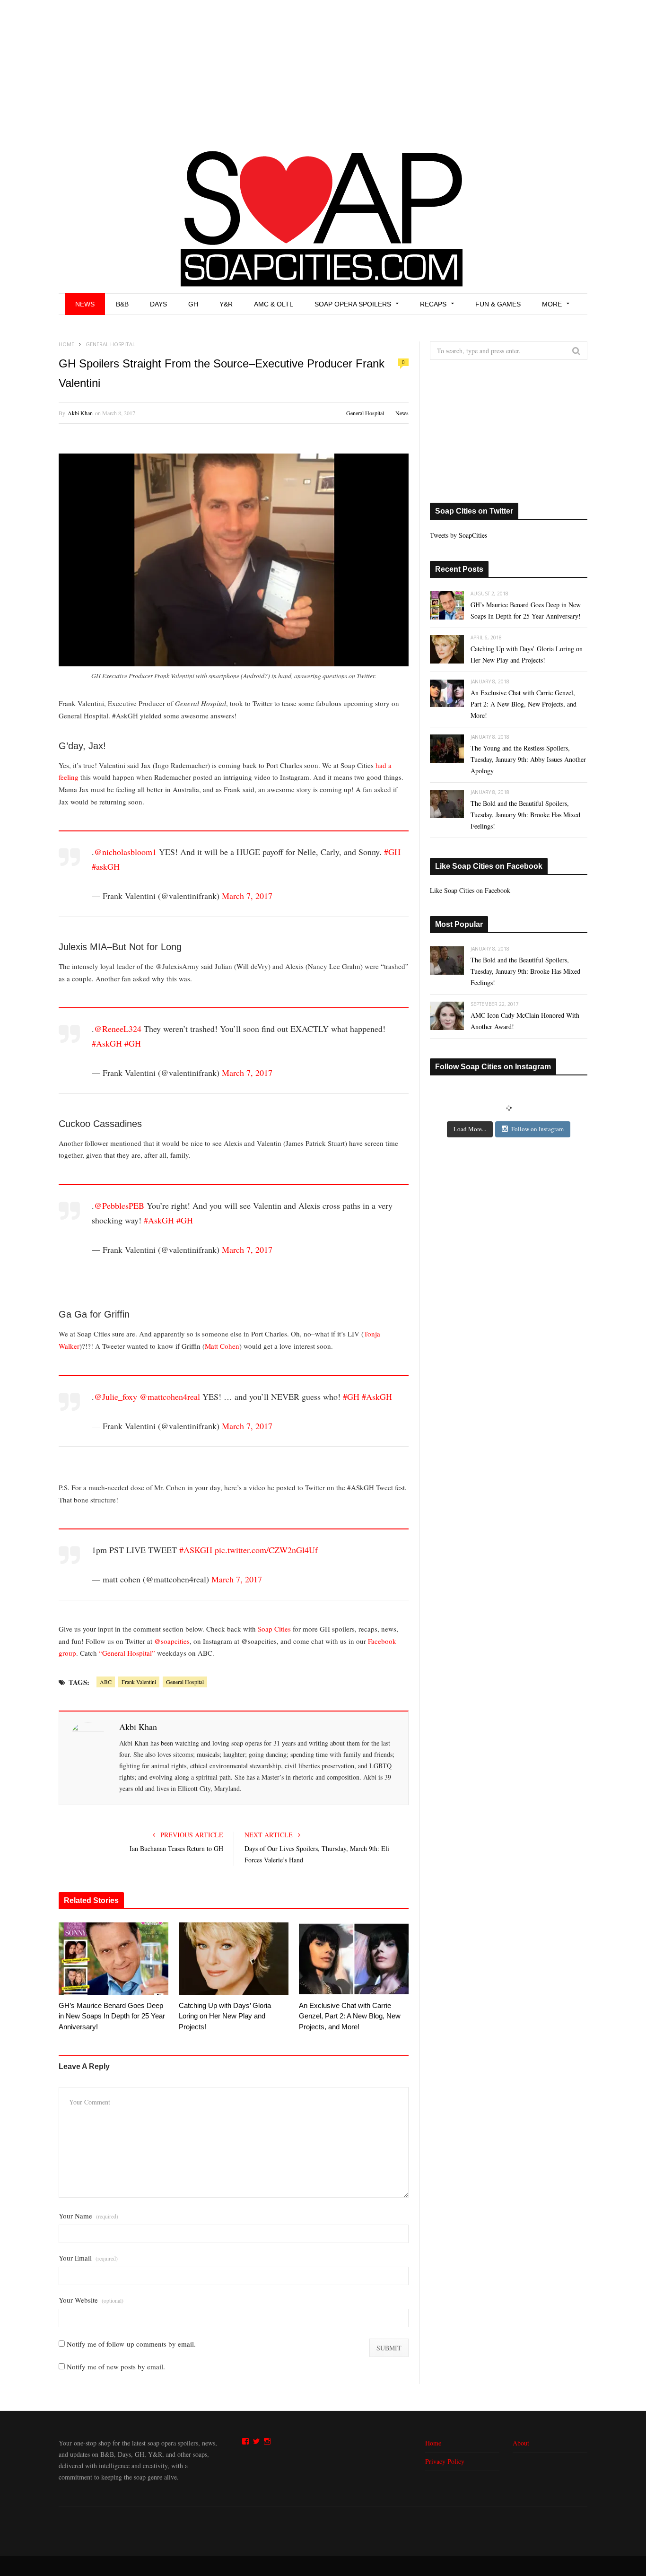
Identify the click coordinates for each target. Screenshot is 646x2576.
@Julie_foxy (116, 1397)
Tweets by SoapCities (458, 535)
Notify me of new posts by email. (116, 2366)
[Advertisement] (323, 71)
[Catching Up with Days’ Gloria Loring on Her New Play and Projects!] (234, 1959)
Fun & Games (498, 304)
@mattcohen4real (170, 1397)
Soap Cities (274, 1629)
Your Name (88, 2216)
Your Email (88, 2258)
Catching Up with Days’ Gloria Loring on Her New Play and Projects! (225, 2016)
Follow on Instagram (537, 1129)
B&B (122, 304)
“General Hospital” (127, 1653)
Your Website (91, 2300)
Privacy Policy (445, 2461)
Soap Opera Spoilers (353, 304)
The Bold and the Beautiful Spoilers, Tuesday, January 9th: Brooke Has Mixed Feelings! (525, 815)
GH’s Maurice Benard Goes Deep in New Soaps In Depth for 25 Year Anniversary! (112, 2016)
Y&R (226, 304)
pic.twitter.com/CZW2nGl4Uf (266, 1550)
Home (433, 2443)
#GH (392, 852)
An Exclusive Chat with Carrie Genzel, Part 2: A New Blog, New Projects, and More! (350, 2016)
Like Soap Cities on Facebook (489, 866)
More (552, 304)
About (521, 2443)
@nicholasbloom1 (125, 852)
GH (193, 304)
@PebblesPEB (119, 1205)
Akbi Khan (80, 413)
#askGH (106, 866)
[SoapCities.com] (323, 218)
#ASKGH (196, 1550)
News (85, 304)
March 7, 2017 (247, 896)
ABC (106, 1682)
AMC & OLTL (274, 304)
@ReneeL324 (118, 1029)
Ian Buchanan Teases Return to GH (176, 1848)
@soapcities (172, 1641)
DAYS (158, 304)
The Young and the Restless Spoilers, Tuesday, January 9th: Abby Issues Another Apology (528, 759)
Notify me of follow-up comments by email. (131, 2344)
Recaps (433, 304)
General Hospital (365, 413)
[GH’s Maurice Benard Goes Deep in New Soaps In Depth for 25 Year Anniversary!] (113, 1959)
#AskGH (107, 1043)
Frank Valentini (139, 1682)
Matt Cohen (222, 1346)
